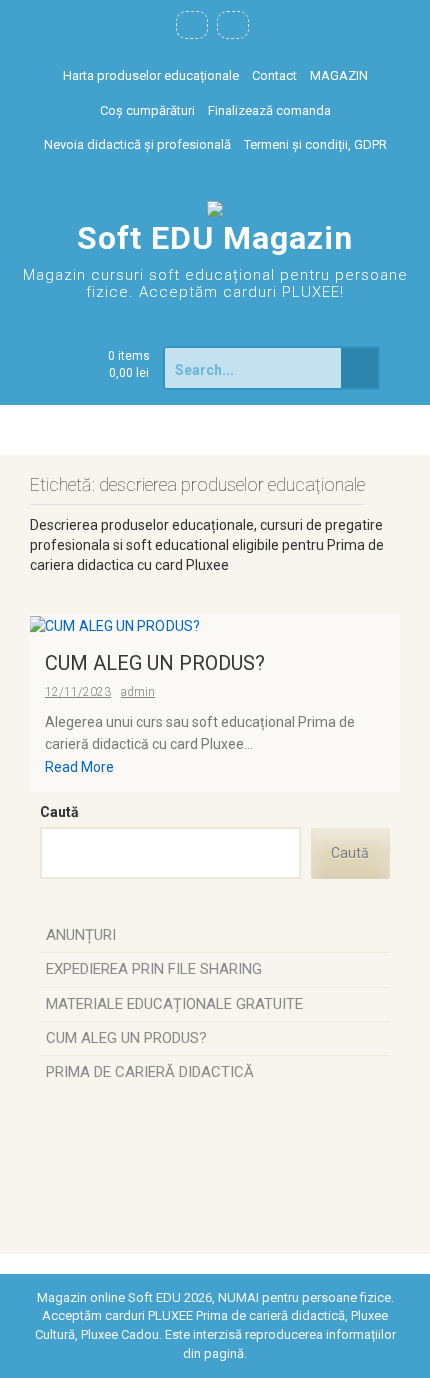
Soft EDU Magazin (215, 238)
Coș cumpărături (147, 110)
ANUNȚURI (81, 935)
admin (138, 692)
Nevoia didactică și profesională (137, 144)
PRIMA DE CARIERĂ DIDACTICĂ (150, 1072)
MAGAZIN (339, 75)
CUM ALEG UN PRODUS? (155, 663)
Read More (79, 767)
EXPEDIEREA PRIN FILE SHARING (154, 969)
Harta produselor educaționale (151, 75)
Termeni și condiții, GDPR (315, 144)
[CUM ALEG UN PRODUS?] (114, 624)
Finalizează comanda (269, 110)
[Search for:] (254, 368)
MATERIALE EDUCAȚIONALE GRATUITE (174, 1004)
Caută (59, 812)
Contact (274, 75)
